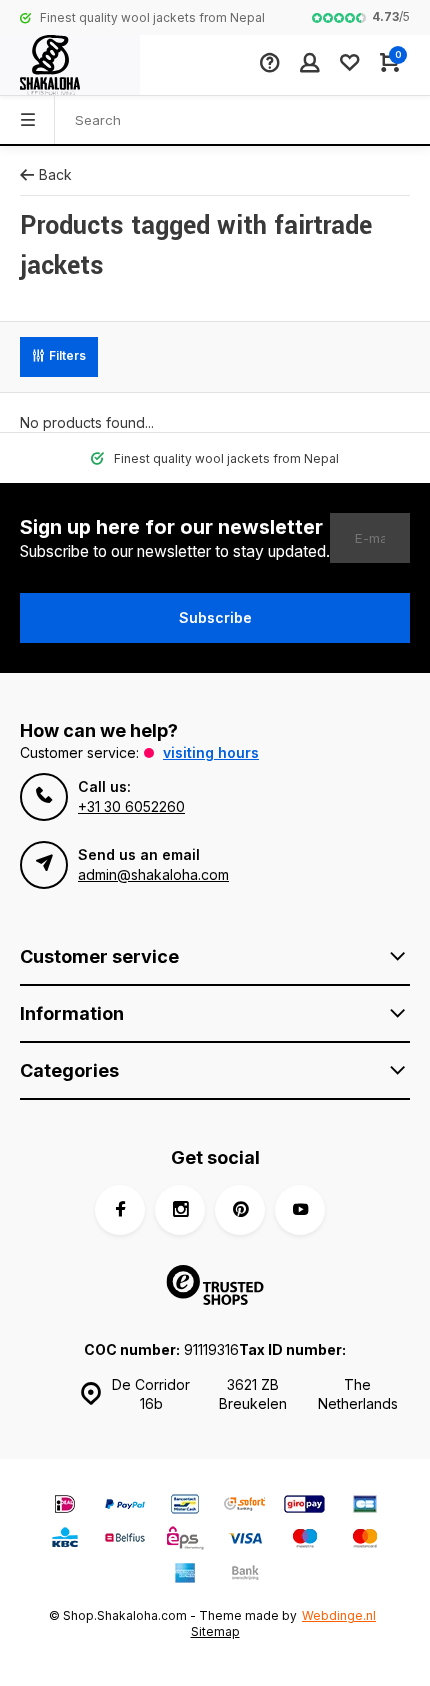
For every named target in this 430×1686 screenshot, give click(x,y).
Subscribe (215, 617)
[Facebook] (120, 1210)
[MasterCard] (365, 1540)
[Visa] (245, 1540)
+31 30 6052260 (131, 806)
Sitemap (215, 1631)
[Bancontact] (185, 1506)
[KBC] (65, 1540)
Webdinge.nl (339, 1615)
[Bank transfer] (245, 1575)
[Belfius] (125, 1540)
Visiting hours (211, 752)
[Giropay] (305, 1506)
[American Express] (185, 1575)
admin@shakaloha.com (153, 874)
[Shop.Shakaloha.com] (70, 65)
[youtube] (300, 1210)
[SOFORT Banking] (245, 1506)
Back (55, 174)
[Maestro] (305, 1540)
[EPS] (185, 1540)
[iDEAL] (65, 1506)
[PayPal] (125, 1506)
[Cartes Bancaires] (365, 1506)
